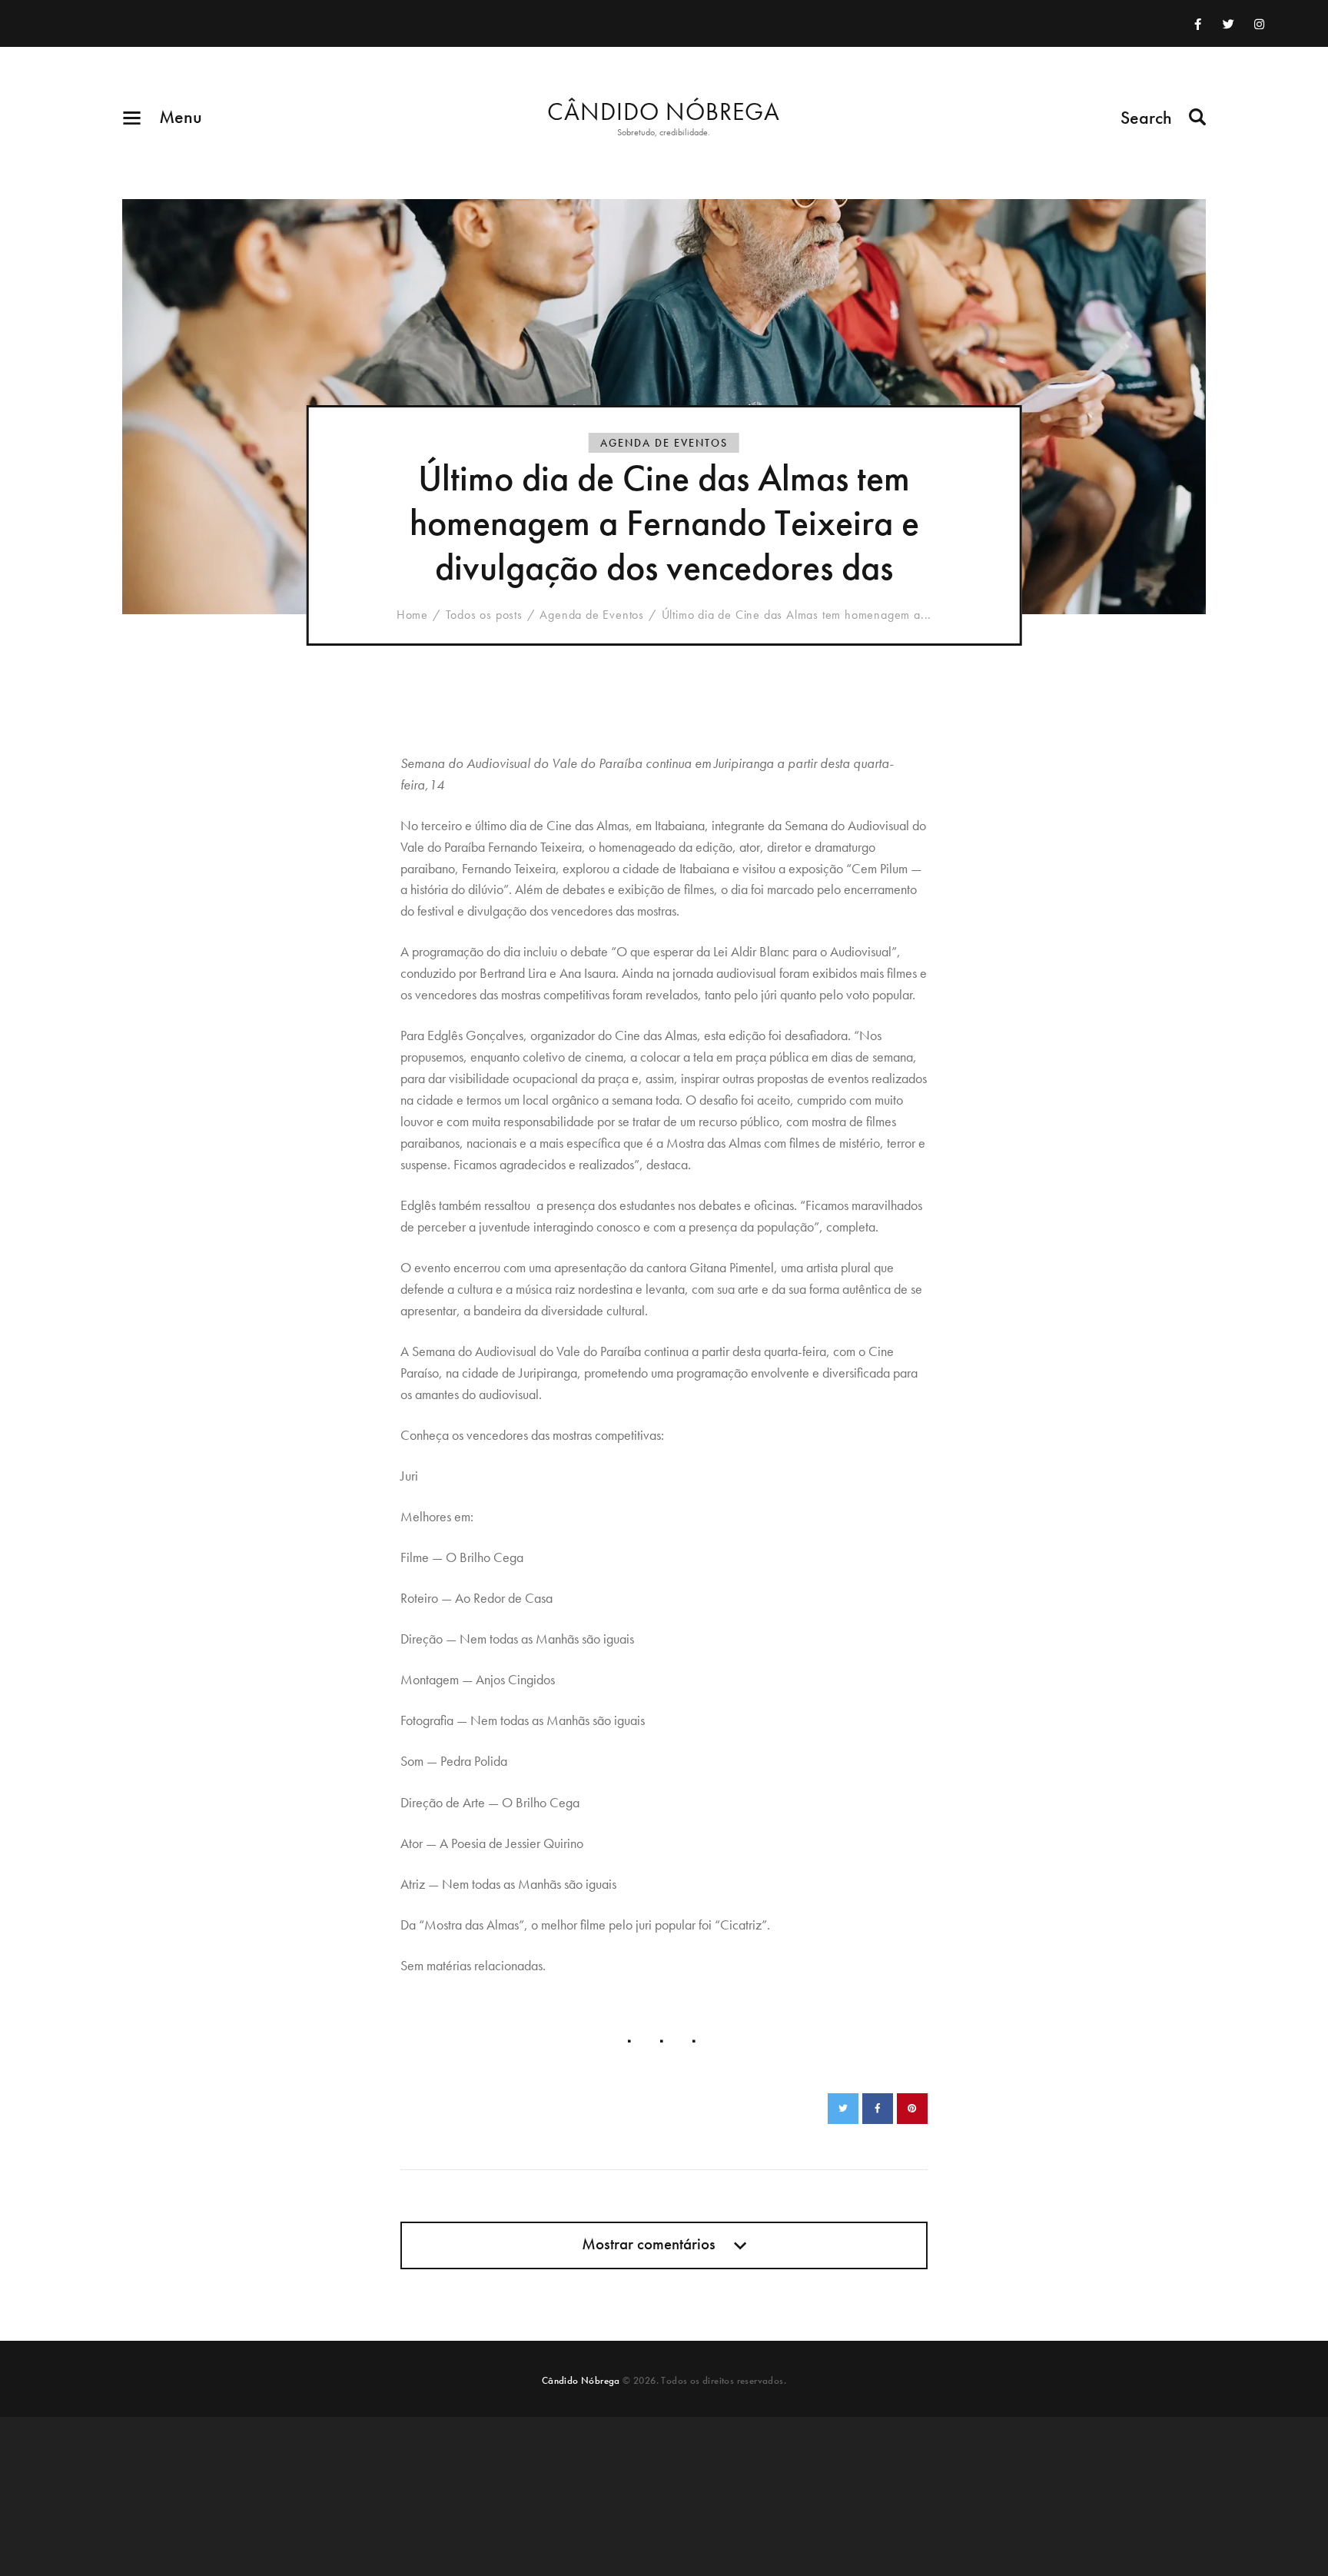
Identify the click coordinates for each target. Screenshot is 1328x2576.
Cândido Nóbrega (581, 2380)
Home (412, 615)
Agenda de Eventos (664, 443)
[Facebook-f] (1197, 24)
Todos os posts (484, 615)
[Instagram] (1259, 24)
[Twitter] (1228, 24)
